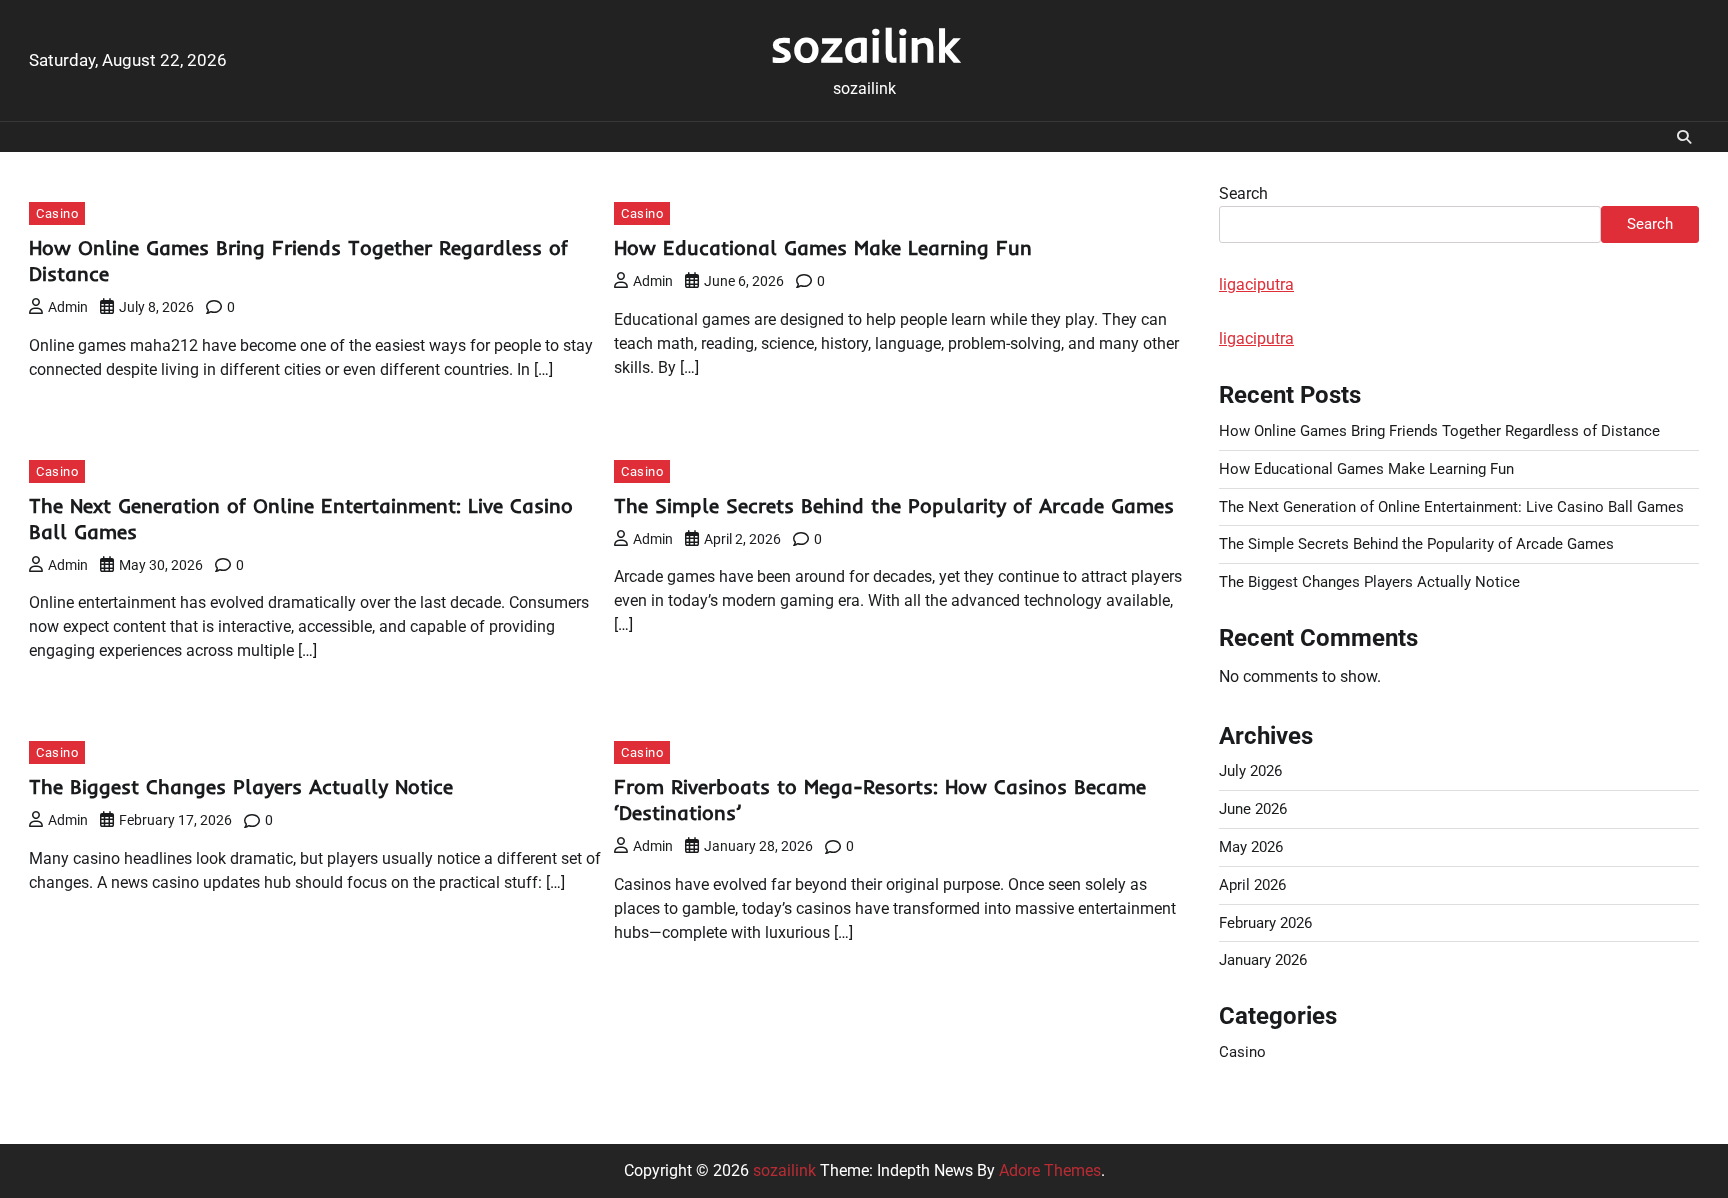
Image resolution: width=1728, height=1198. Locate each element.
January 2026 (1263, 960)
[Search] (1684, 137)
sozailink (864, 45)
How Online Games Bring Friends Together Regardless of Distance (1439, 431)
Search (1243, 193)
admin (68, 307)
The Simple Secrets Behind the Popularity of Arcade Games (894, 505)
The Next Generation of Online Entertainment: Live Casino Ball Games (1451, 507)
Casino (57, 213)
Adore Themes (1050, 1170)
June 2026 (1253, 809)
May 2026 (1251, 847)
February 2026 (1265, 923)
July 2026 (1250, 771)
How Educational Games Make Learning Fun (823, 247)
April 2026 (1252, 885)
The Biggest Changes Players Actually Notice (241, 786)
